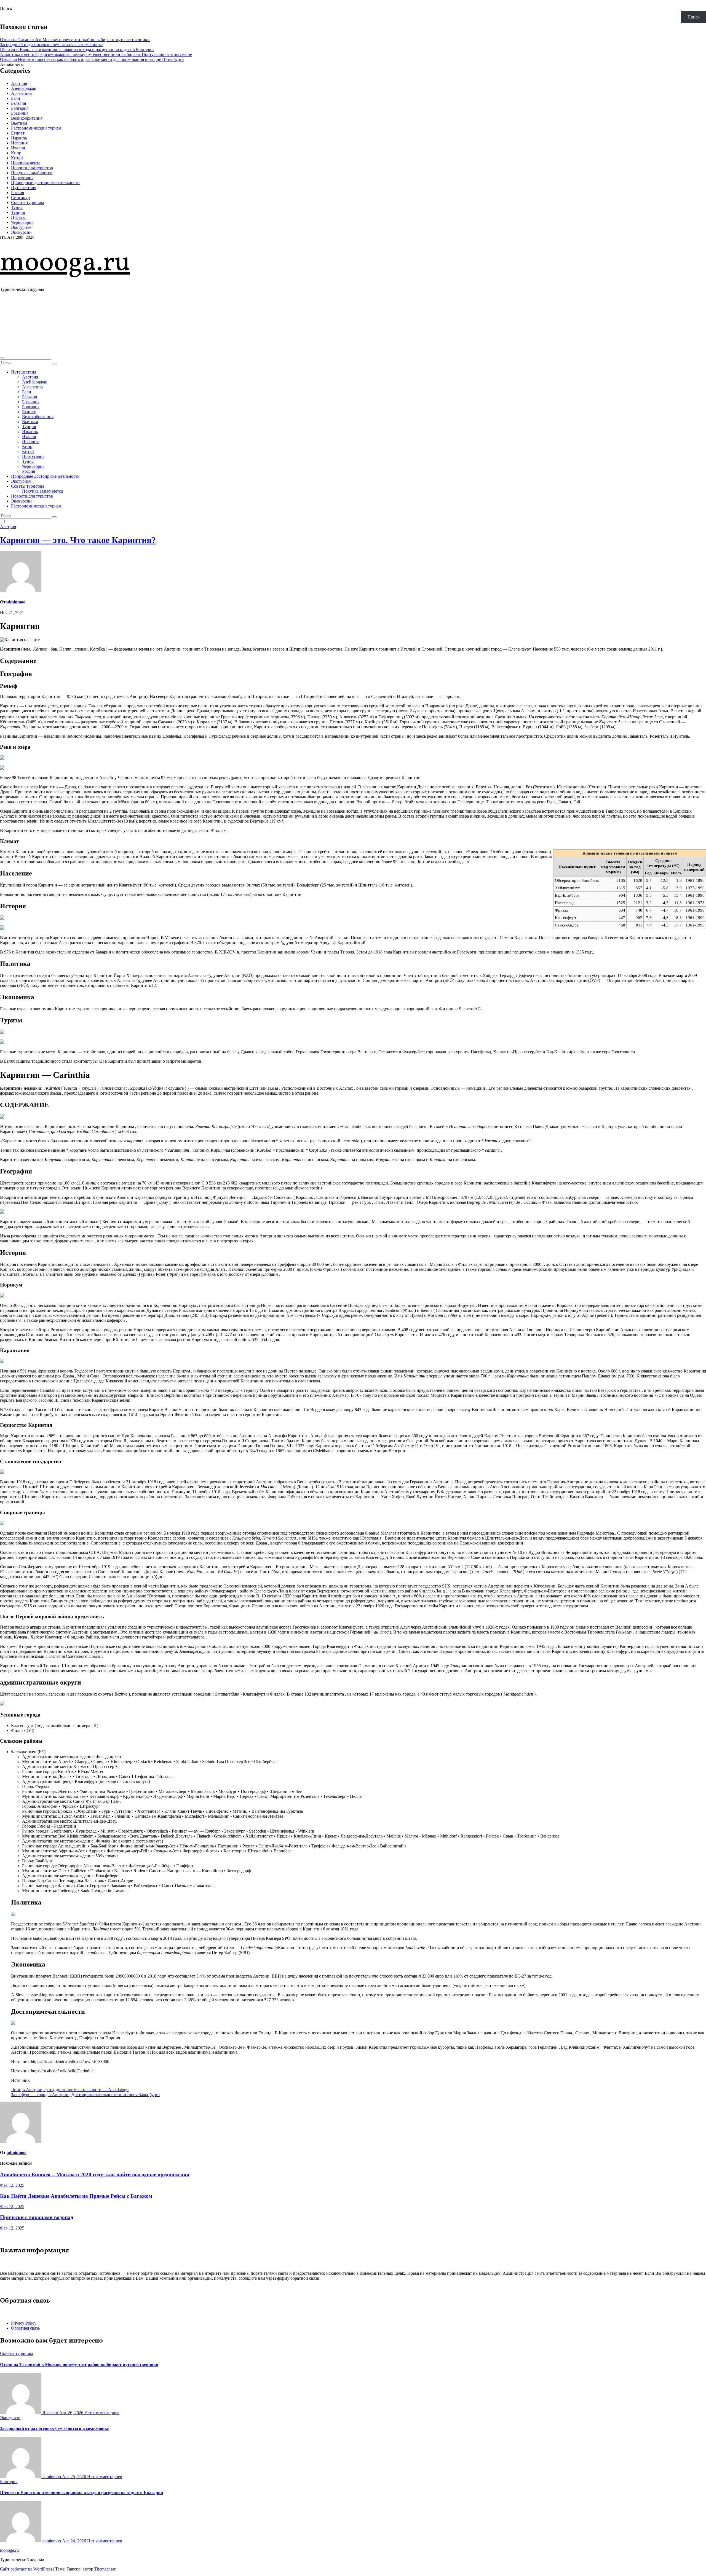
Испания (19, 143)
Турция (18, 212)
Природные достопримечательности (45, 183)
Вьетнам (19, 123)
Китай (17, 158)
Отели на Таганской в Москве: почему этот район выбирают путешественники (75, 40)
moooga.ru (65, 263)
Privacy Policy (24, 2323)
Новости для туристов (32, 168)
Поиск (6, 8)
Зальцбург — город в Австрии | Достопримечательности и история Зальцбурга (85, 2095)
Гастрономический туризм (36, 128)
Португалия (22, 178)
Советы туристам (27, 202)
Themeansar (105, 2569)
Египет (18, 133)
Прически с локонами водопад (37, 2217)
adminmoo (15, 602)
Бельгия (18, 103)
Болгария (20, 108)
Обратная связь (25, 2328)
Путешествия (24, 188)
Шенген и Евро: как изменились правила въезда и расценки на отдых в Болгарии (77, 49)
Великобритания (27, 118)
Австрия (19, 83)
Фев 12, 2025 (12, 2185)
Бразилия (20, 113)
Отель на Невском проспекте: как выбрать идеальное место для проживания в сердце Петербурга (92, 59)
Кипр (16, 153)
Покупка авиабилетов (32, 173)
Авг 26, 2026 (72, 2413)
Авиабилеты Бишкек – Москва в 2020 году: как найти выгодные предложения (95, 2175)
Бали (16, 98)
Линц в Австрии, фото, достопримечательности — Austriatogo (70, 2090)
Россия (18, 193)
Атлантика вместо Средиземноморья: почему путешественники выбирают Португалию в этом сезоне (96, 54)
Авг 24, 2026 (75, 2541)
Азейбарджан (24, 88)
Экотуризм (21, 227)
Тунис (17, 207)
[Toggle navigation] (2, 358)
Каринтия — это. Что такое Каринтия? (78, 540)
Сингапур (20, 198)
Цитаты (18, 217)
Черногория (22, 222)
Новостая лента (26, 163)
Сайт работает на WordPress (27, 2569)
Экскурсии (21, 232)
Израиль (19, 138)
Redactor (50, 2413)
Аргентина (21, 93)
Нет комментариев (102, 2413)
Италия (18, 148)
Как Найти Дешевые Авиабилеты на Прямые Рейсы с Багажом (76, 2196)
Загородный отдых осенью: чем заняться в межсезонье (51, 45)
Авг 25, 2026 (75, 2477)
